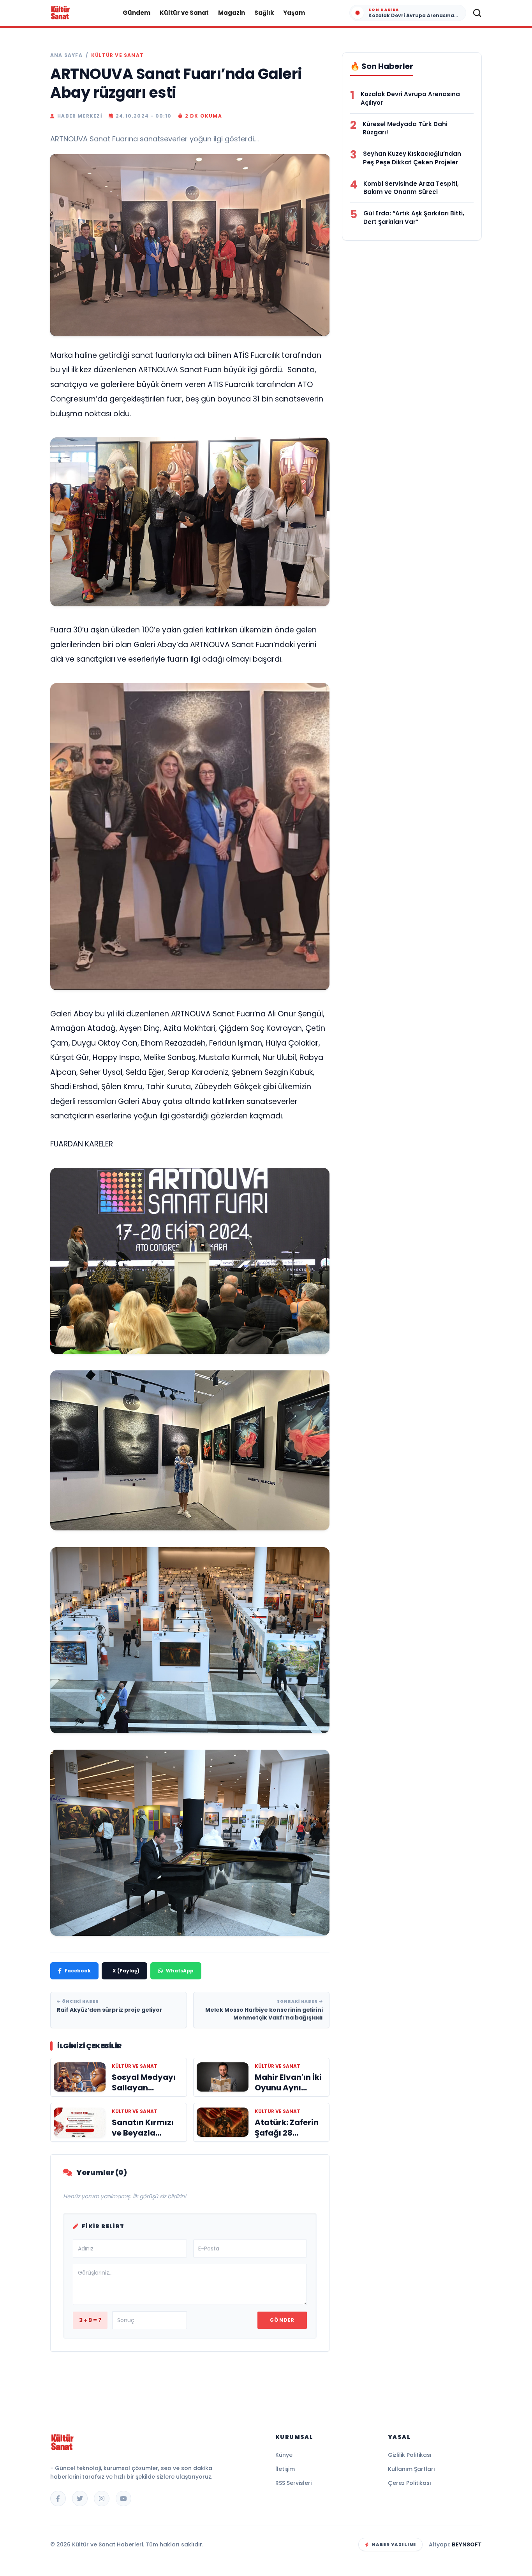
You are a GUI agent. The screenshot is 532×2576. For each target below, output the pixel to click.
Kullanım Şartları (411, 2469)
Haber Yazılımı (394, 2544)
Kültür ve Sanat (184, 13)
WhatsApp (180, 1971)
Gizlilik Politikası (410, 2455)
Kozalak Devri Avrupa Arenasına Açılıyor (410, 98)
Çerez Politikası (410, 2483)
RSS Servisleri (293, 2483)
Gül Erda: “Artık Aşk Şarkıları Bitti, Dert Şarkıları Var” (414, 217)
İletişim (285, 2469)
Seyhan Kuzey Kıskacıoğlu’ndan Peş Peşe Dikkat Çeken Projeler (412, 158)
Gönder (282, 2320)
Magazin (232, 13)
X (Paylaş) (126, 1971)
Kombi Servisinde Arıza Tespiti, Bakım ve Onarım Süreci (411, 188)
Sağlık (264, 13)
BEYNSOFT (467, 2544)
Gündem (137, 13)
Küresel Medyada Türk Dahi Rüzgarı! (405, 128)
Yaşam (294, 13)
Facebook (78, 1971)
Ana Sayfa (66, 55)
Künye (284, 2455)
